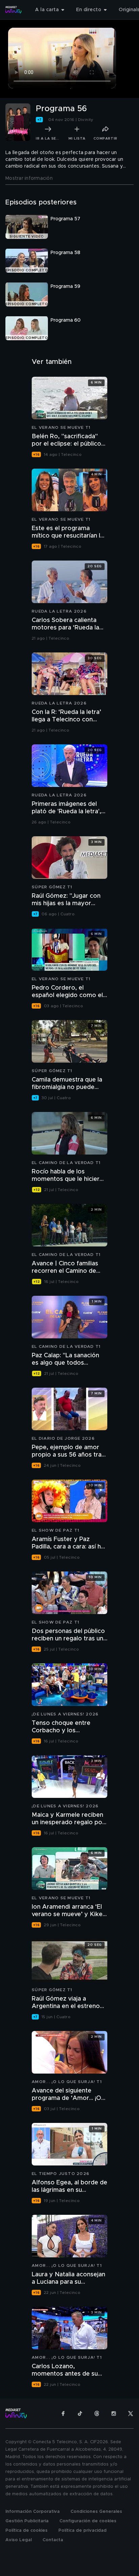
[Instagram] (114, 2413)
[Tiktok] (80, 2413)
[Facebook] (63, 2413)
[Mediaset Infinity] (13, 10)
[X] (131, 2413)
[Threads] (97, 2413)
